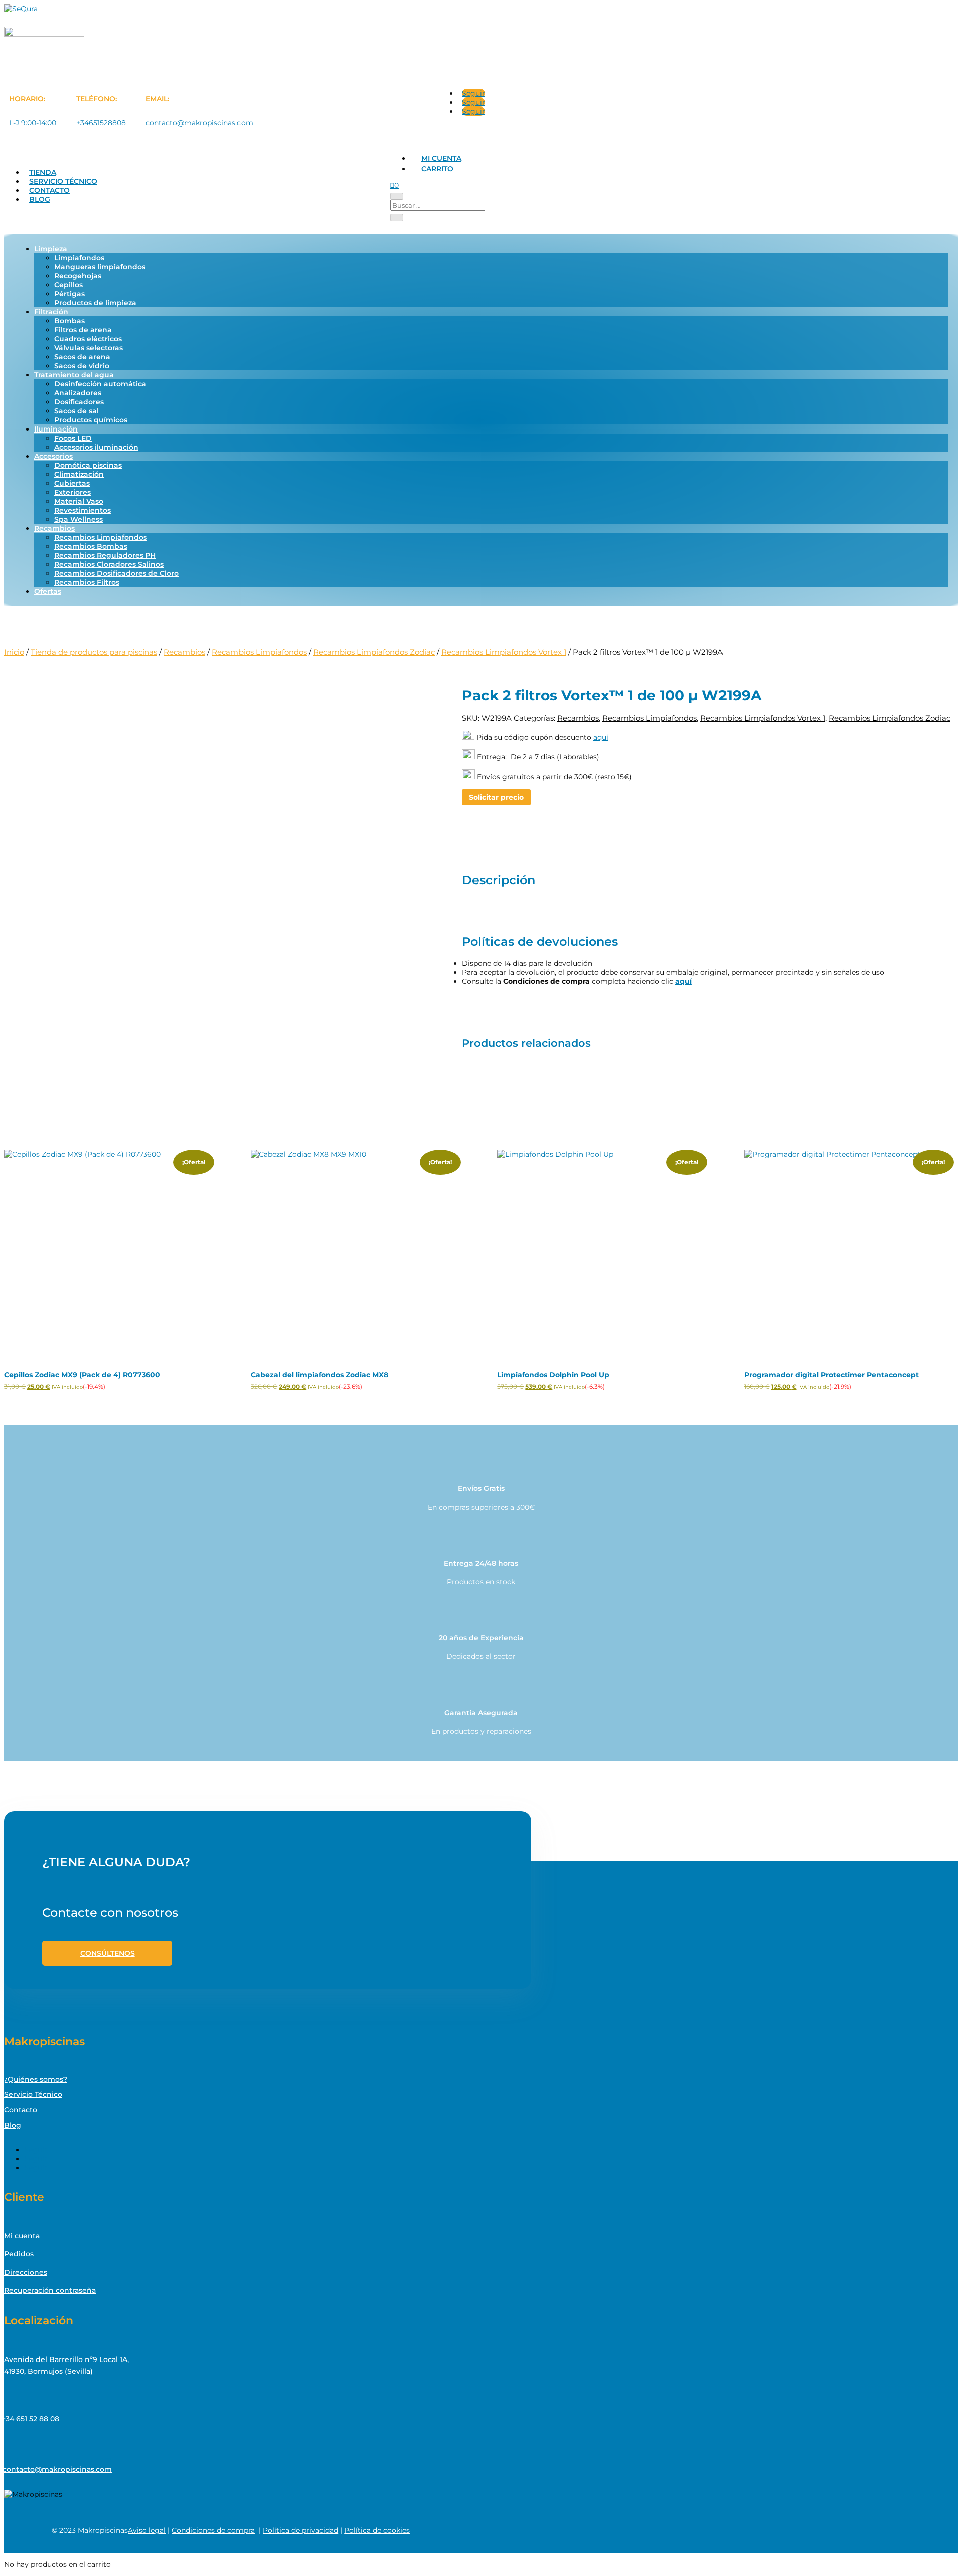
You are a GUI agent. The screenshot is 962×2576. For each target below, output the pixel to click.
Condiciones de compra (213, 2530)
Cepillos (68, 285)
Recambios (54, 528)
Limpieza (51, 249)
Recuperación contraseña (50, 2290)
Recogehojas (78, 276)
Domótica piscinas (88, 465)
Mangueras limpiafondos (100, 267)
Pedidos (19, 2254)
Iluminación (56, 429)
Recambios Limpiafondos (100, 537)
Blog (40, 199)
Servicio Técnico (63, 181)
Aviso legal (147, 2530)
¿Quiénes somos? (36, 2079)
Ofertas (48, 591)
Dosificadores (79, 402)
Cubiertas (72, 483)
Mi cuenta (441, 158)
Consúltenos (107, 1953)
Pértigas (69, 294)
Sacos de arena (82, 357)
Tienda (43, 172)
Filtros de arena (83, 330)
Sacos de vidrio (82, 366)
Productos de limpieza (95, 303)
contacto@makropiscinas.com (199, 123)
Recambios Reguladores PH (105, 555)
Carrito (437, 169)
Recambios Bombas (91, 546)
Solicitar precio (496, 797)
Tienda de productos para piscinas (94, 652)
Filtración (51, 312)
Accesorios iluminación (96, 447)
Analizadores (78, 393)
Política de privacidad (300, 2530)
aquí (601, 737)
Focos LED (73, 438)
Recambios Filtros (87, 582)
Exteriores (72, 492)
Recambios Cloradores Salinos (109, 564)
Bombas (69, 321)
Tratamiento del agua (74, 375)
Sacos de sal (76, 411)
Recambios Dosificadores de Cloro (116, 573)
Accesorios (53, 456)
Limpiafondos (79, 258)
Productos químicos (91, 420)
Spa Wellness (78, 519)
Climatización (79, 474)
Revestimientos (82, 510)
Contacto (49, 190)
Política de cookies (377, 2530)
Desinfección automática (100, 384)
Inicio (14, 652)
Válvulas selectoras (88, 348)
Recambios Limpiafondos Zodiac (374, 652)
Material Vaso (79, 501)
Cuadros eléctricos (88, 339)
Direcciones (26, 2272)
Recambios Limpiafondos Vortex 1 (504, 652)
